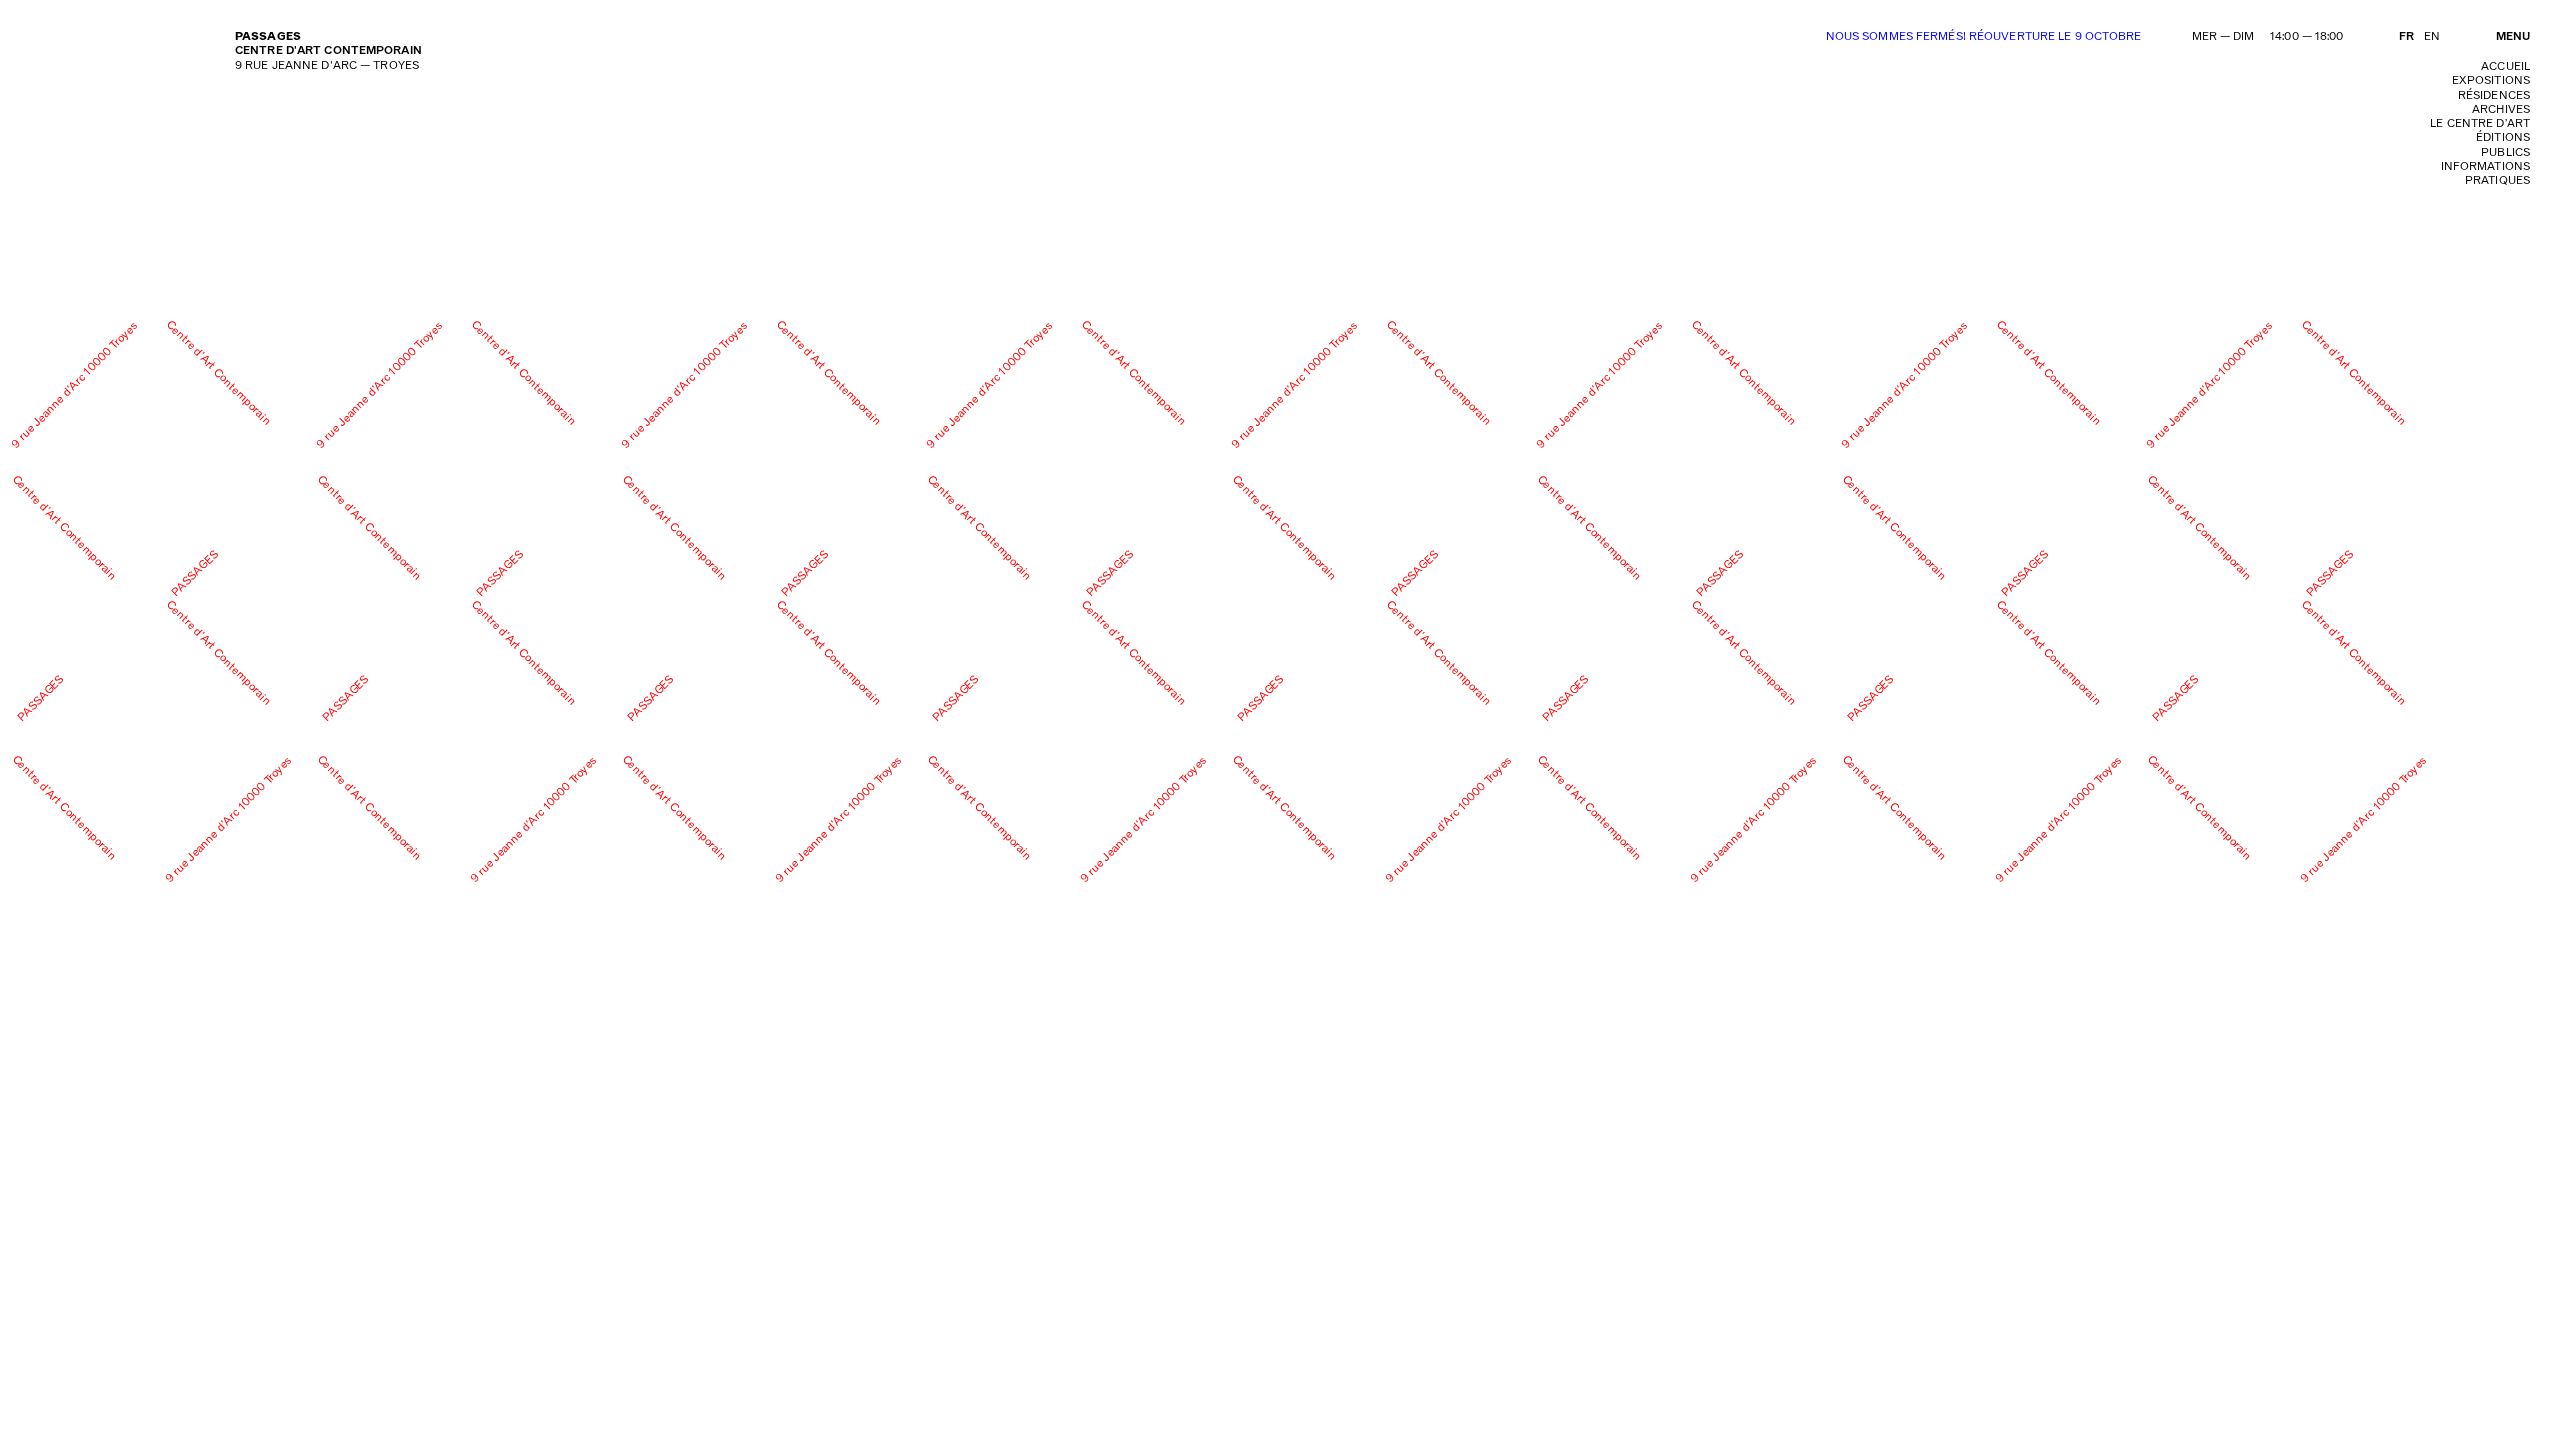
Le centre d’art (2480, 123)
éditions (2503, 137)
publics (2505, 152)
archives (2501, 109)
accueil (2505, 66)
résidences (2494, 95)
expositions (2491, 80)
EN (2432, 36)
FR (2406, 36)
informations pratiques (2485, 173)
